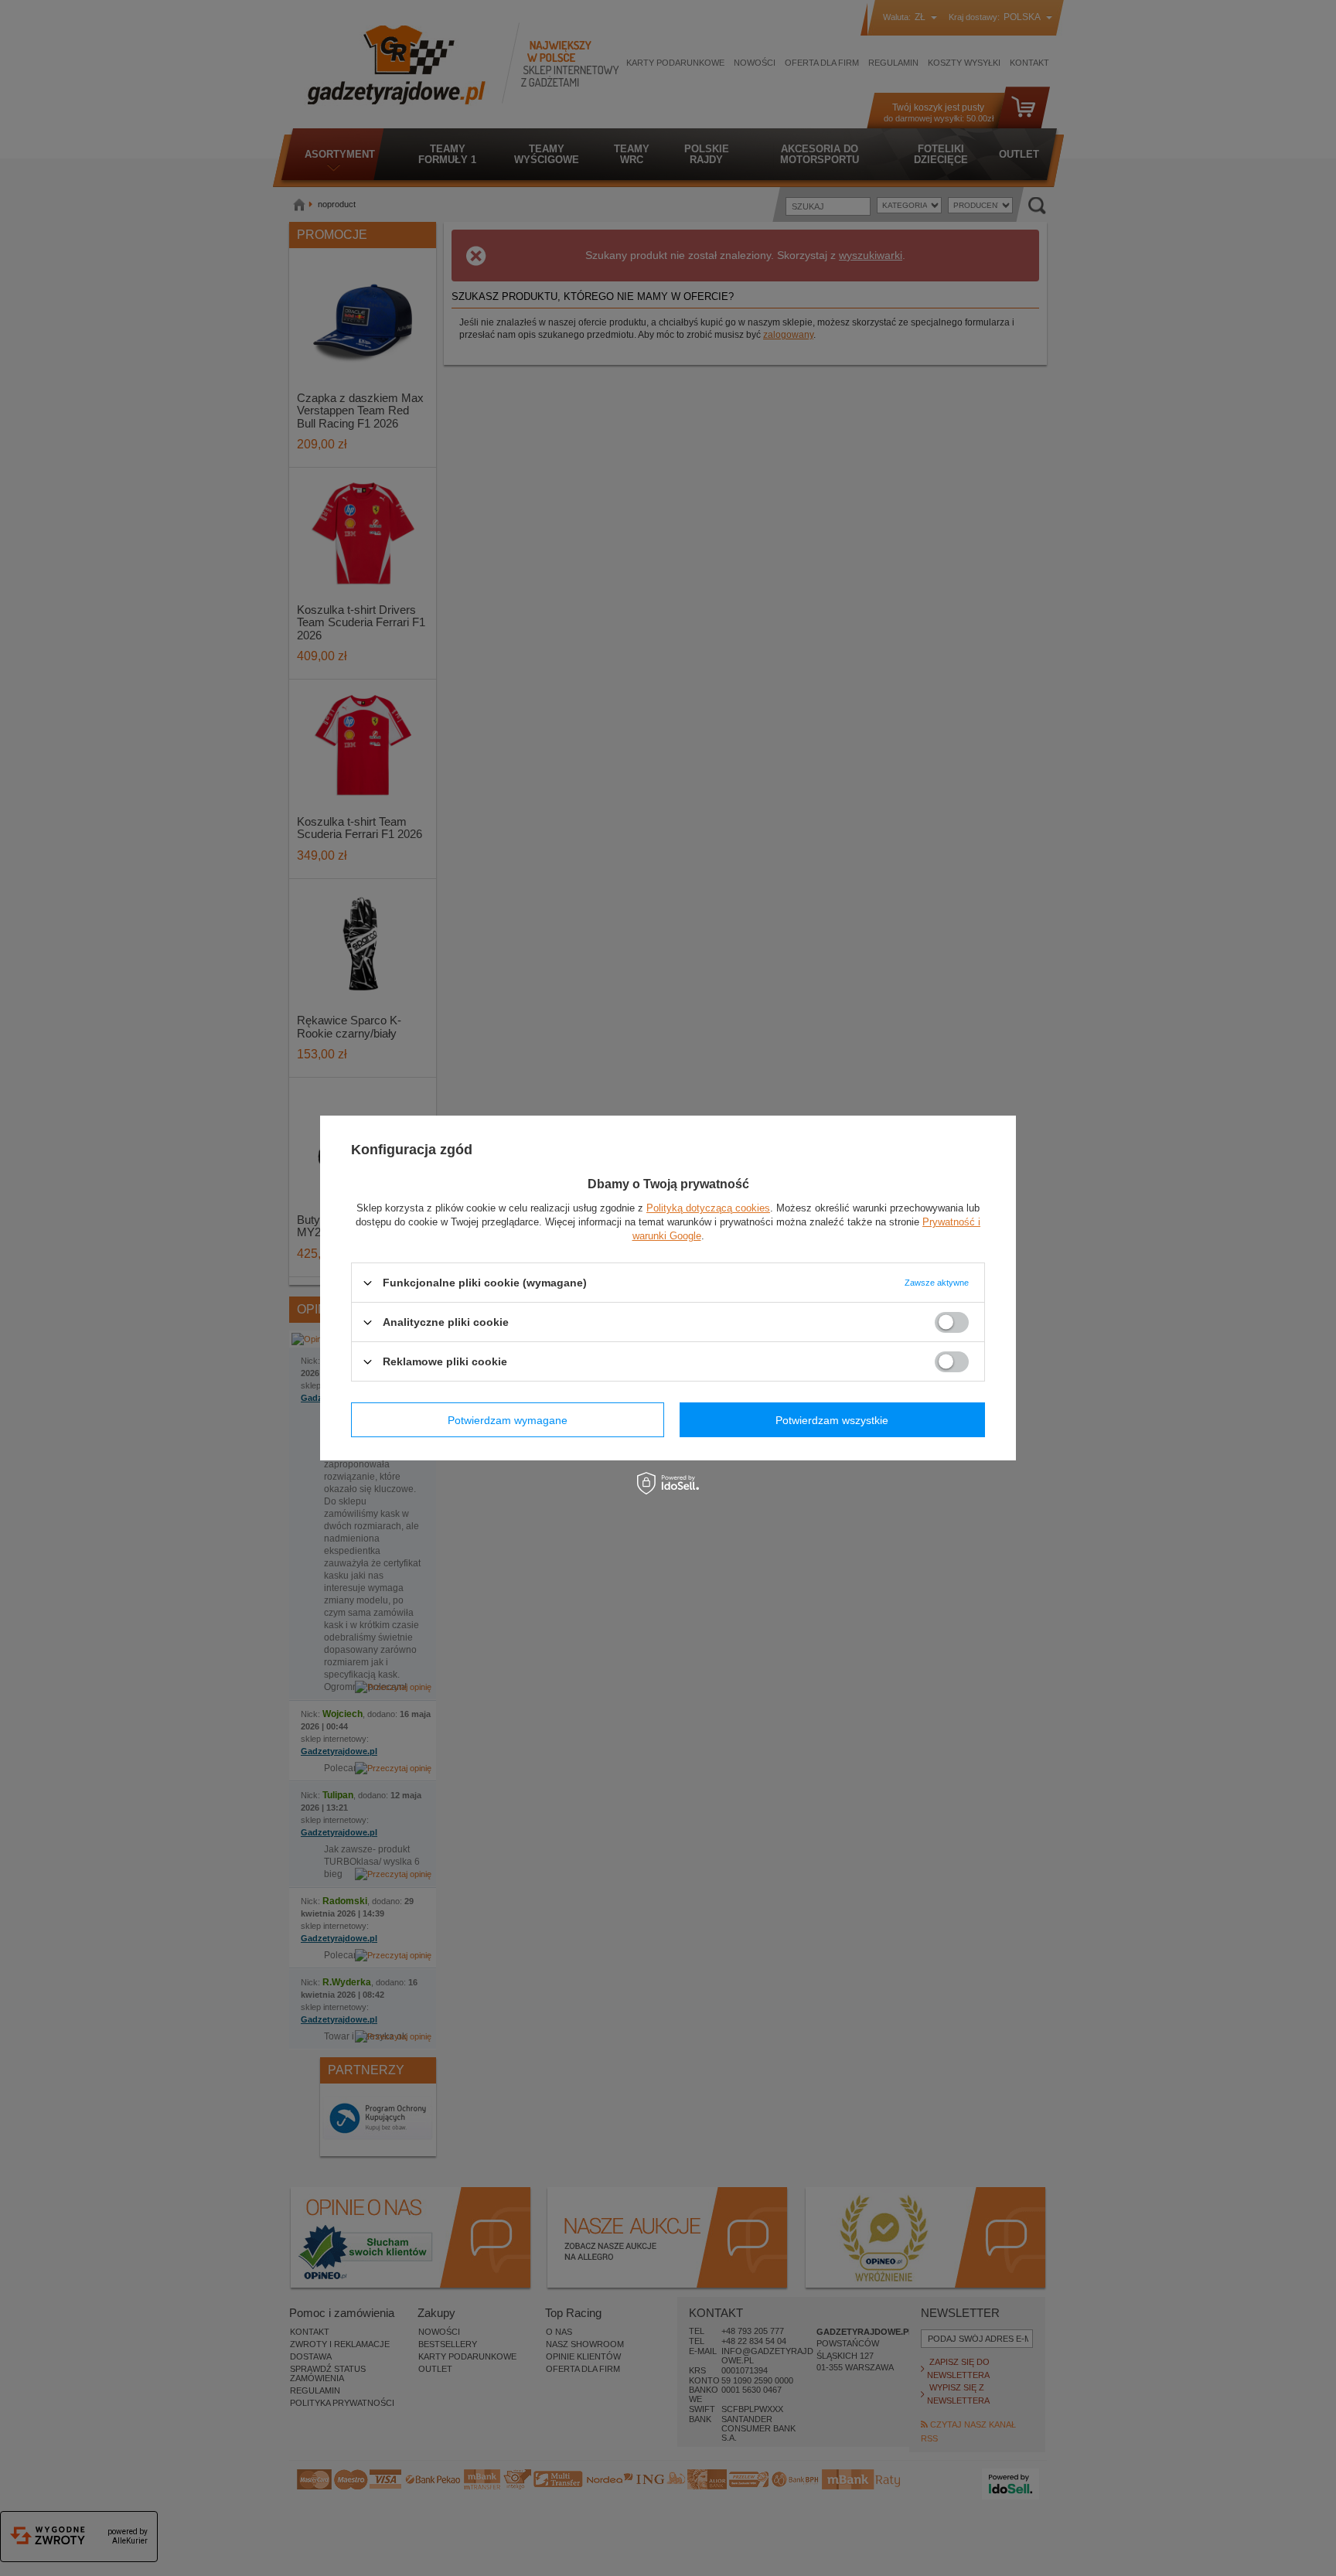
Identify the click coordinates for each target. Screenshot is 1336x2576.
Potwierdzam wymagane (508, 1419)
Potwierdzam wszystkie (832, 1419)
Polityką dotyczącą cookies (708, 1208)
